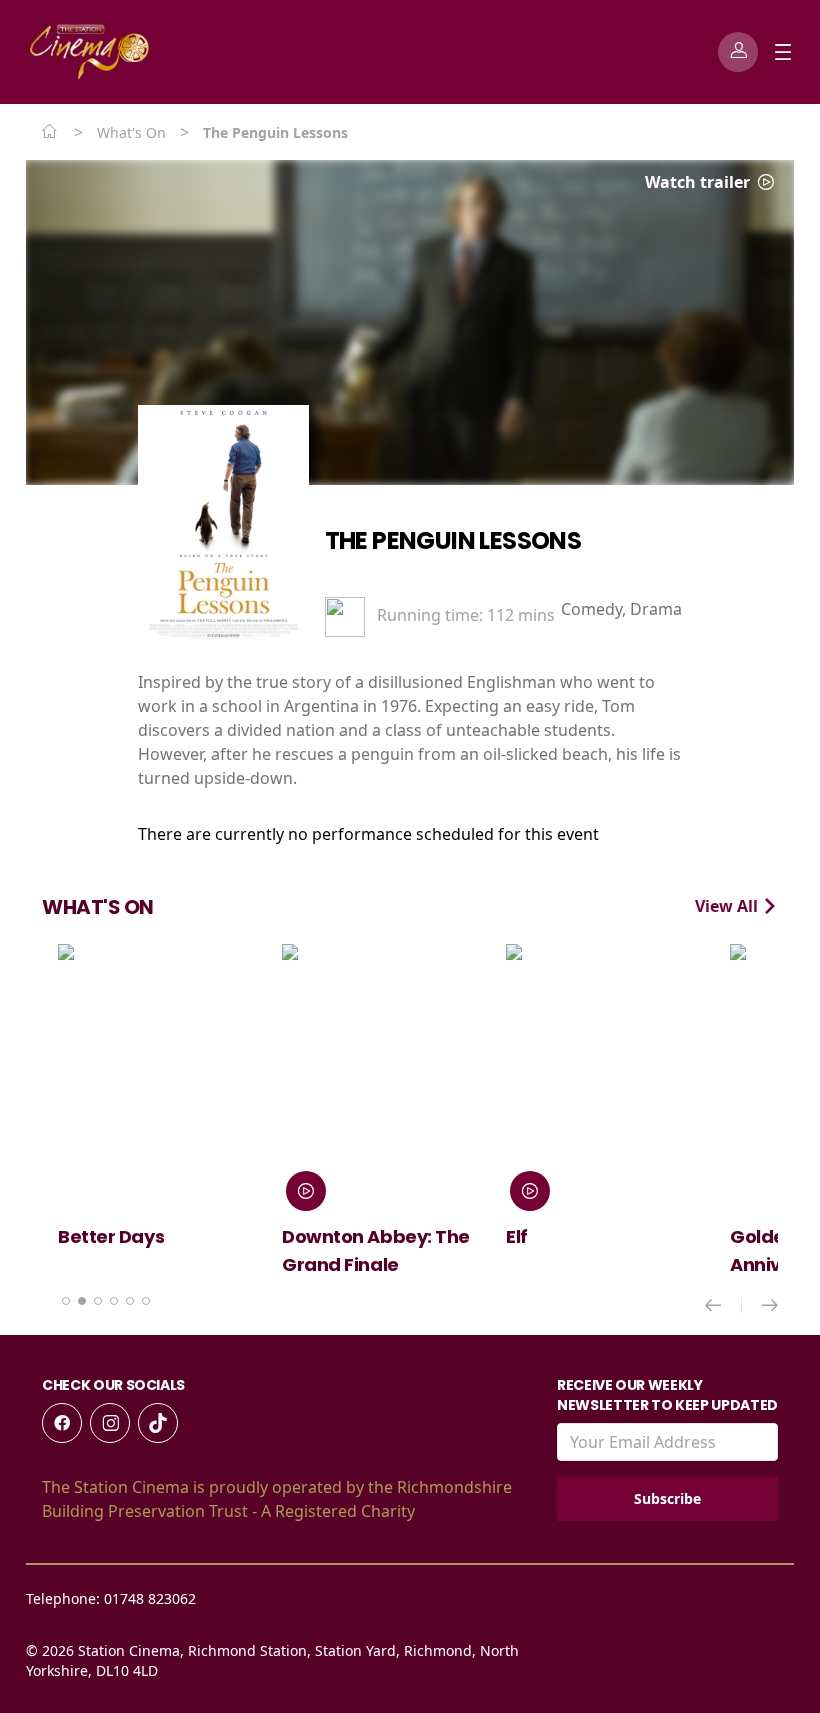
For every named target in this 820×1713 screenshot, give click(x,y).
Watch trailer (699, 182)
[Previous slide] (723, 1305)
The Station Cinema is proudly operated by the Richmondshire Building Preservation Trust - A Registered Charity (277, 1499)
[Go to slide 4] (114, 1301)
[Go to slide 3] (98, 1301)
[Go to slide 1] (66, 1301)
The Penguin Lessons (453, 540)
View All (728, 906)
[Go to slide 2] (82, 1301)
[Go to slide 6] (146, 1301)
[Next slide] (770, 1305)
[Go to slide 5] (130, 1301)
